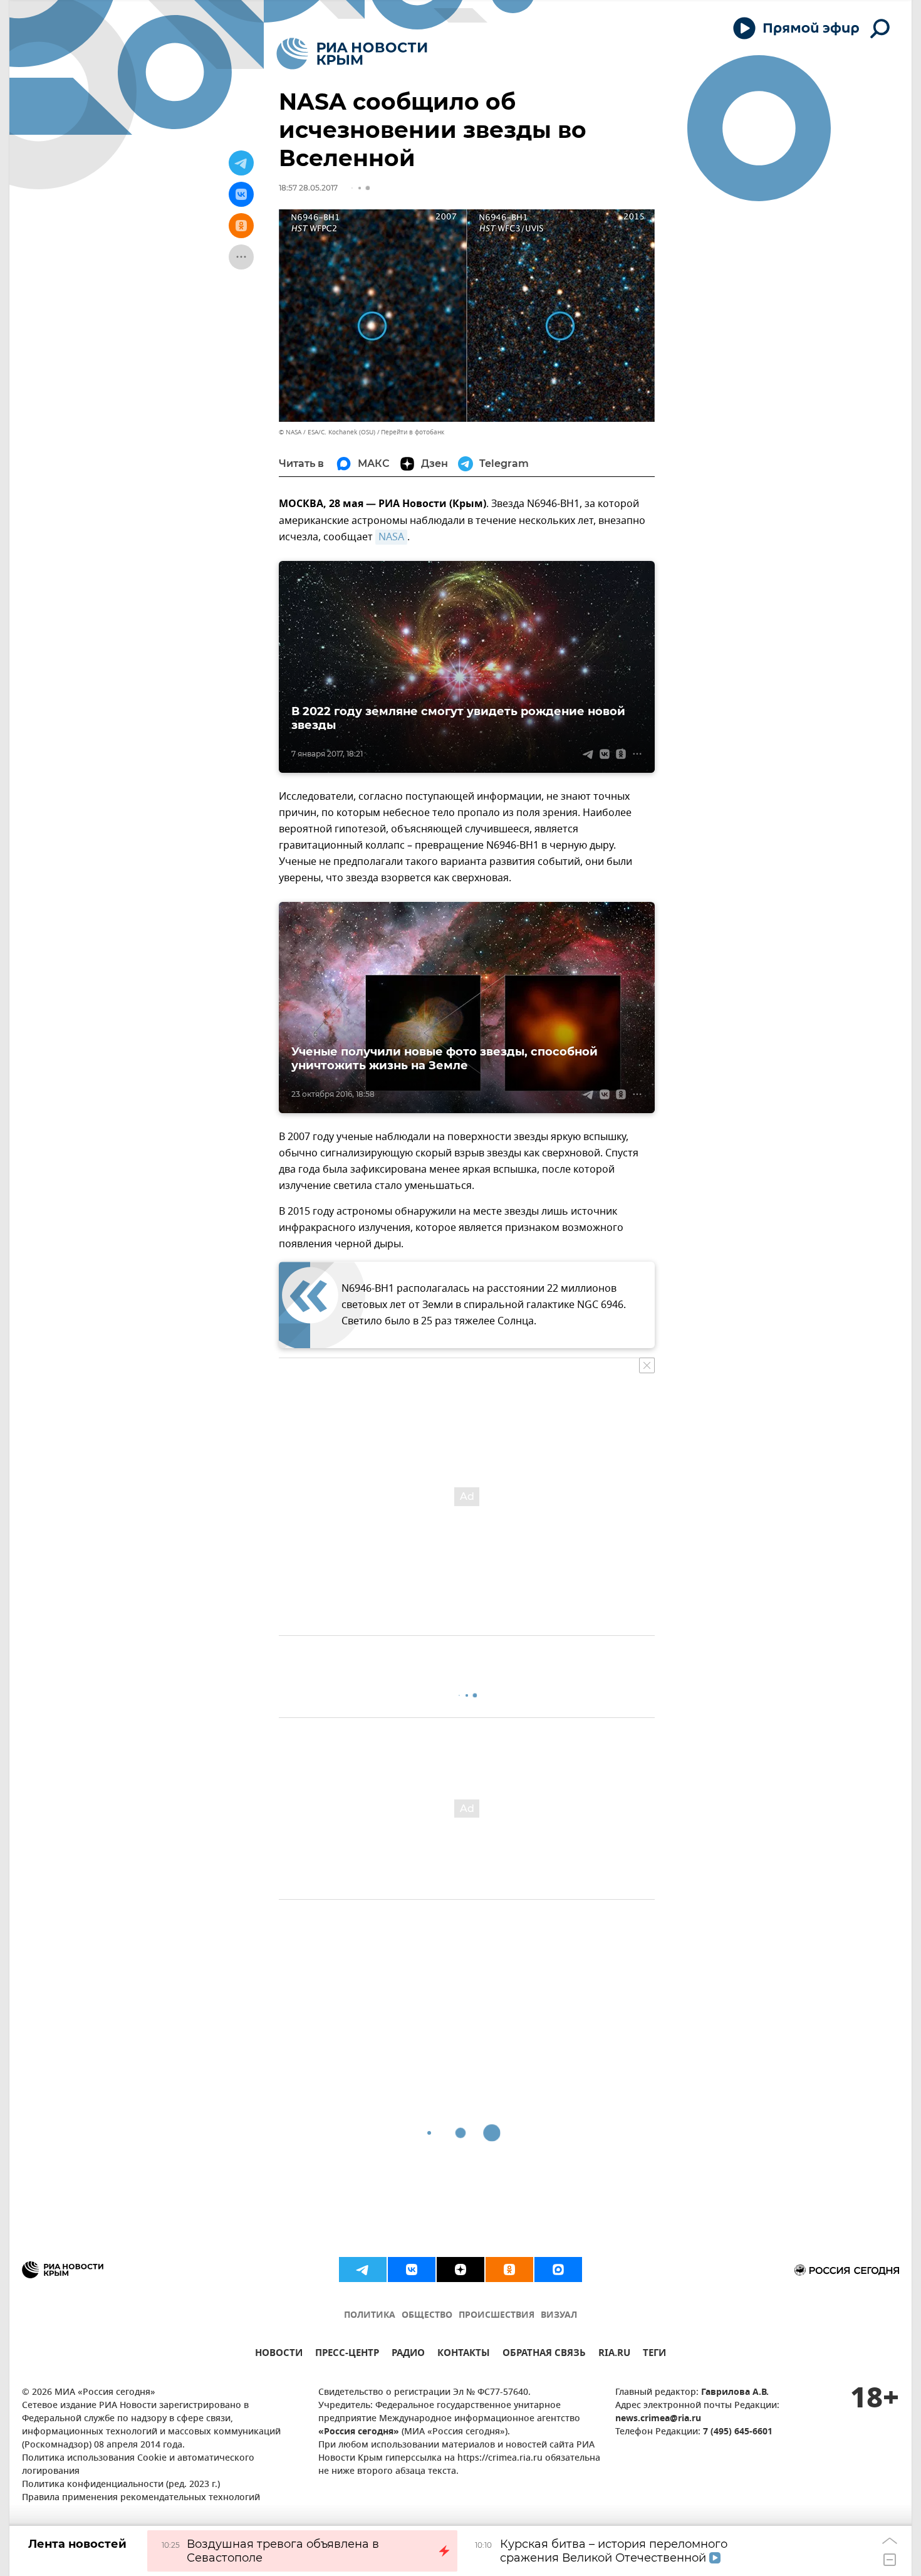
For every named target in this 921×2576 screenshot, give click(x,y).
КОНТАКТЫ (464, 2354)
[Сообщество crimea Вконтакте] (412, 2270)
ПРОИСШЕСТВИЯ (497, 2316)
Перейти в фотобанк (413, 432)
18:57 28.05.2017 (308, 188)
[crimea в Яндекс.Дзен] (460, 2270)
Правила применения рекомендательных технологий (141, 2498)
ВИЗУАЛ (559, 2316)
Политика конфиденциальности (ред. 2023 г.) (121, 2485)
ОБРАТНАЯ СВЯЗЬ (544, 2354)
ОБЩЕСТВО (427, 2316)
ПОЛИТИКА (370, 2316)
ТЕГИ (654, 2354)
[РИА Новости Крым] (352, 54)
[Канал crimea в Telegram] (363, 2270)
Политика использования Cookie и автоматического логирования (138, 2465)
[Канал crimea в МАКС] (558, 2270)
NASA (391, 537)
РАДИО (408, 2354)
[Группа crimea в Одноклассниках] (509, 2270)
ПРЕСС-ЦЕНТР (347, 2354)
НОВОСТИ (279, 2354)
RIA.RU (614, 2354)
